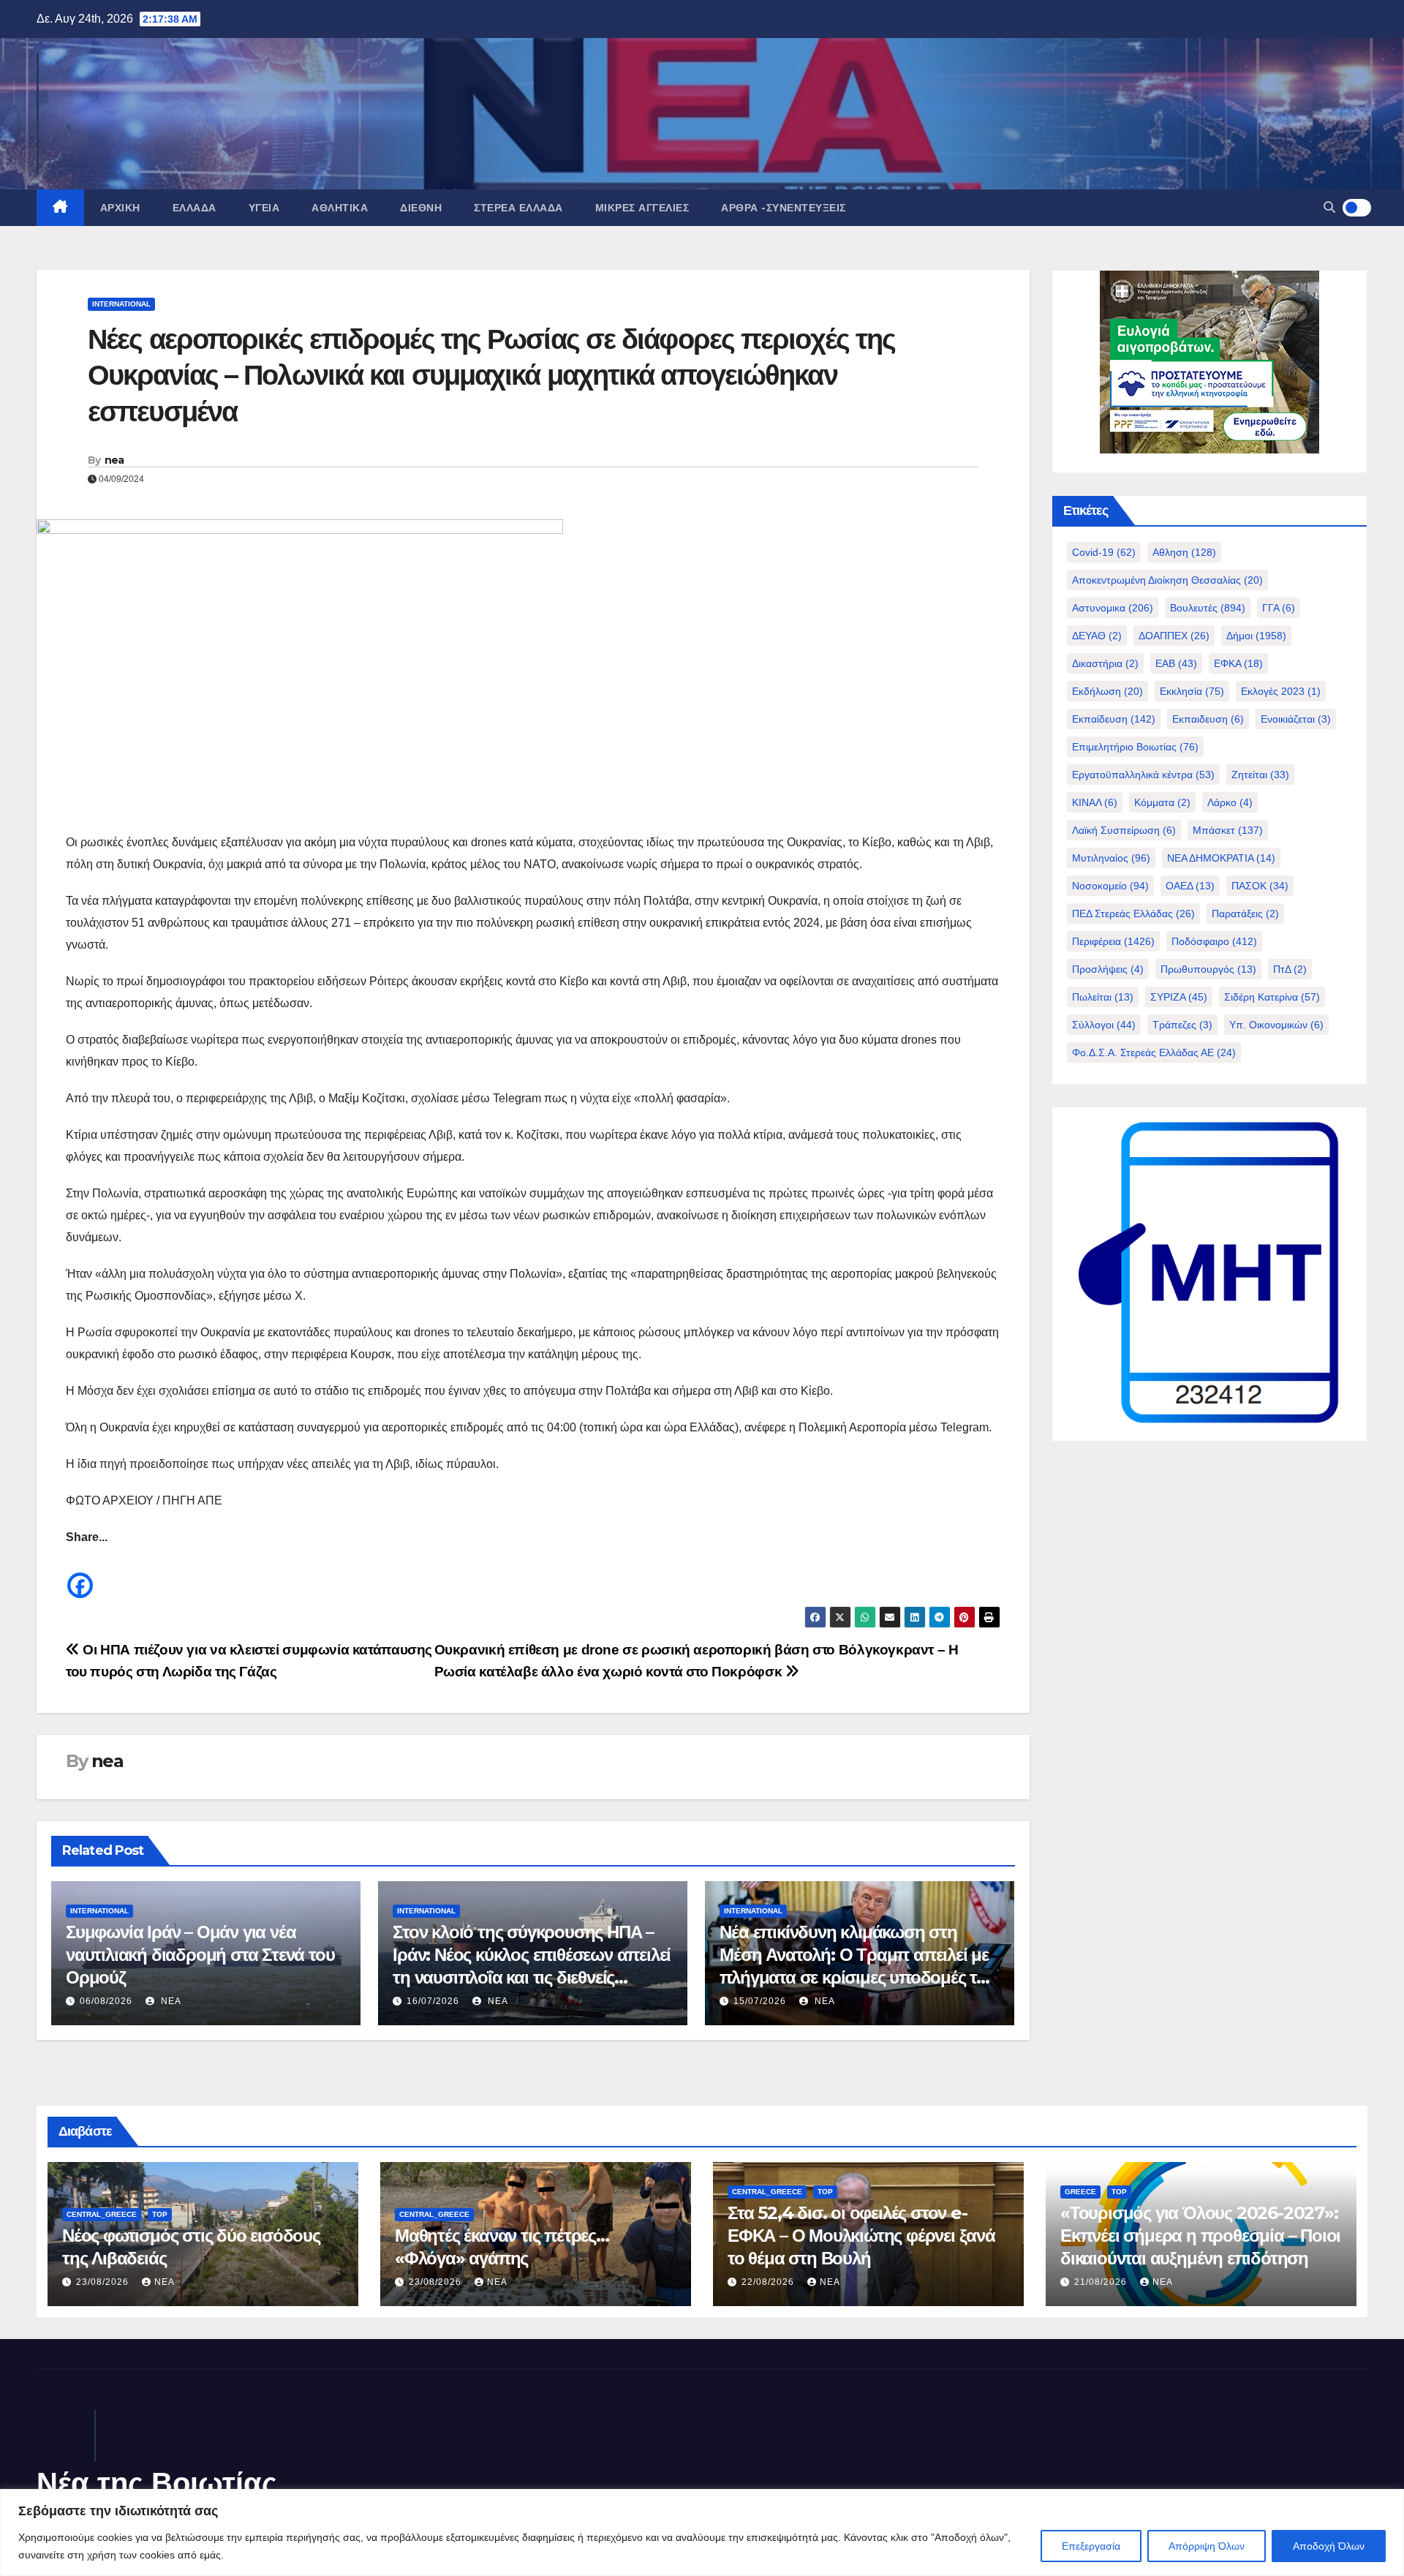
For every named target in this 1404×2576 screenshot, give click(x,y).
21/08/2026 (1102, 2282)
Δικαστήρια (1105, 663)
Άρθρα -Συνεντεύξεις (784, 208)
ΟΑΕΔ (1190, 886)
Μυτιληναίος (1111, 858)
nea (114, 460)
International (121, 304)
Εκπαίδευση (1114, 719)
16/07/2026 (433, 2001)
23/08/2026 (104, 2282)
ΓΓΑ (1279, 608)
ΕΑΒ (1176, 663)
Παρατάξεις (1245, 914)
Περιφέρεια (1113, 941)
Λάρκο (1230, 802)
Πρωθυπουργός (1208, 969)
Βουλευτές (1208, 608)
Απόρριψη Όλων (1207, 2546)
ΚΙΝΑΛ (1095, 802)
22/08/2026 (769, 2282)
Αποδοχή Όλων (1329, 2546)
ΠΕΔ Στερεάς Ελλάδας (1133, 914)
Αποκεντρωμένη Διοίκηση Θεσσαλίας (1167, 580)
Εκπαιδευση (1208, 719)
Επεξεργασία (1091, 2546)
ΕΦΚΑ (1238, 663)
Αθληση (1184, 552)
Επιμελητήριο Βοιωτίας (1135, 747)
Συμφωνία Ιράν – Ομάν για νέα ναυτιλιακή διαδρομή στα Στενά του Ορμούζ (200, 1955)
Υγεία (264, 208)
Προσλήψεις (1108, 969)
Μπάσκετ (1228, 830)
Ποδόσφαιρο (1214, 941)
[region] (702, 2532)
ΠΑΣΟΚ (1260, 886)
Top (160, 2214)
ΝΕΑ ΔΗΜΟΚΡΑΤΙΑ (1221, 858)
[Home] (60, 208)
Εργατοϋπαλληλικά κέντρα (1143, 775)
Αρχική (120, 208)
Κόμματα (1162, 802)
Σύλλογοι (1104, 1025)
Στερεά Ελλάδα (518, 208)
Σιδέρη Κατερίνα (1272, 997)
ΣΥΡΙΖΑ (1179, 997)
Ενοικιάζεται (1296, 719)
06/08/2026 (106, 2001)
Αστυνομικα (1113, 608)
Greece (1080, 2192)
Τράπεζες (1182, 1025)
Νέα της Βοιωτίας (157, 2483)
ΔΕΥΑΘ (1097, 636)
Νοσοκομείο (1110, 886)
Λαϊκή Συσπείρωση (1124, 830)
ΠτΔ (1290, 969)
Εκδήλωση (1107, 691)
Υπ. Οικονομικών (1276, 1025)
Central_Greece (102, 2214)
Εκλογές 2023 (1281, 691)
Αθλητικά (340, 208)
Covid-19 (1104, 552)
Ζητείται (1260, 775)
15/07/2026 (760, 2001)
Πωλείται (1103, 997)
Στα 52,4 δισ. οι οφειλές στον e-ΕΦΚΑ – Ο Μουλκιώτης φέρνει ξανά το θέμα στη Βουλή (861, 2236)
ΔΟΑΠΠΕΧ (1174, 636)
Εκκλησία (1192, 691)
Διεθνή (421, 208)
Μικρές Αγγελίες (642, 208)
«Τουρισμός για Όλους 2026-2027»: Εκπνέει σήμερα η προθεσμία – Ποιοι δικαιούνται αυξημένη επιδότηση (1200, 2236)
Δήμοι (1256, 636)
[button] (1329, 207)
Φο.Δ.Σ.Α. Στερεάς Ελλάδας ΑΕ (1154, 1052)
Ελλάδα (195, 208)
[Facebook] (80, 1574)
